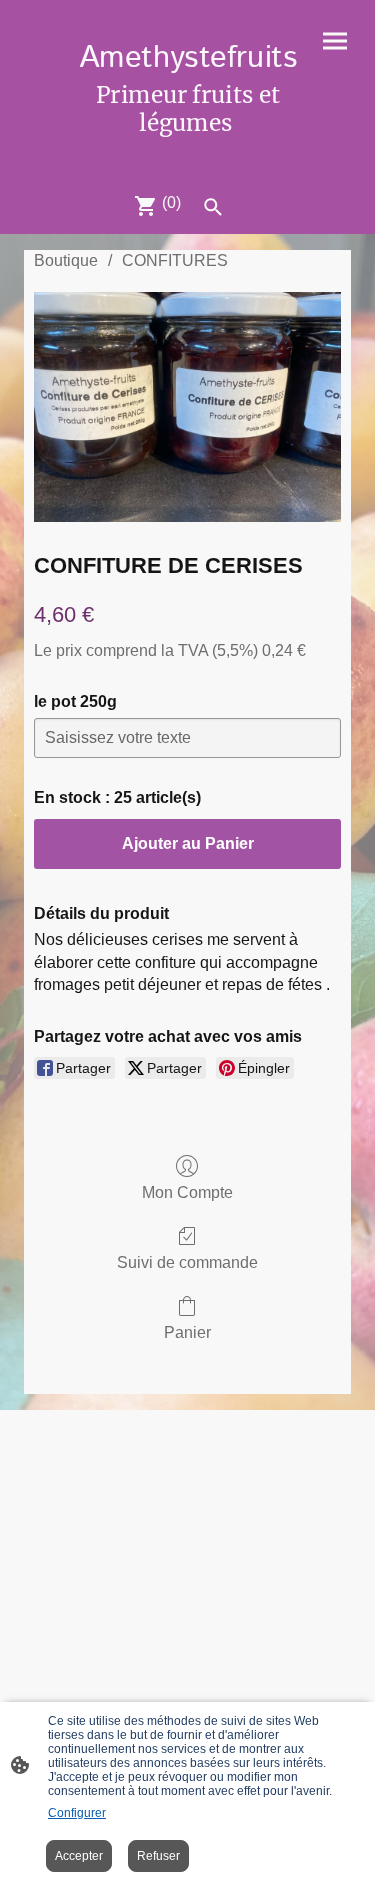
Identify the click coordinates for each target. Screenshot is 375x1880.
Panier (187, 1332)
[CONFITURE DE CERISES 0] (187, 407)
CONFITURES (175, 260)
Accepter (79, 1856)
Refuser (158, 1856)
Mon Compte (187, 1192)
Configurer (77, 1813)
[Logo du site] (188, 151)
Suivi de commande (187, 1262)
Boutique (66, 260)
